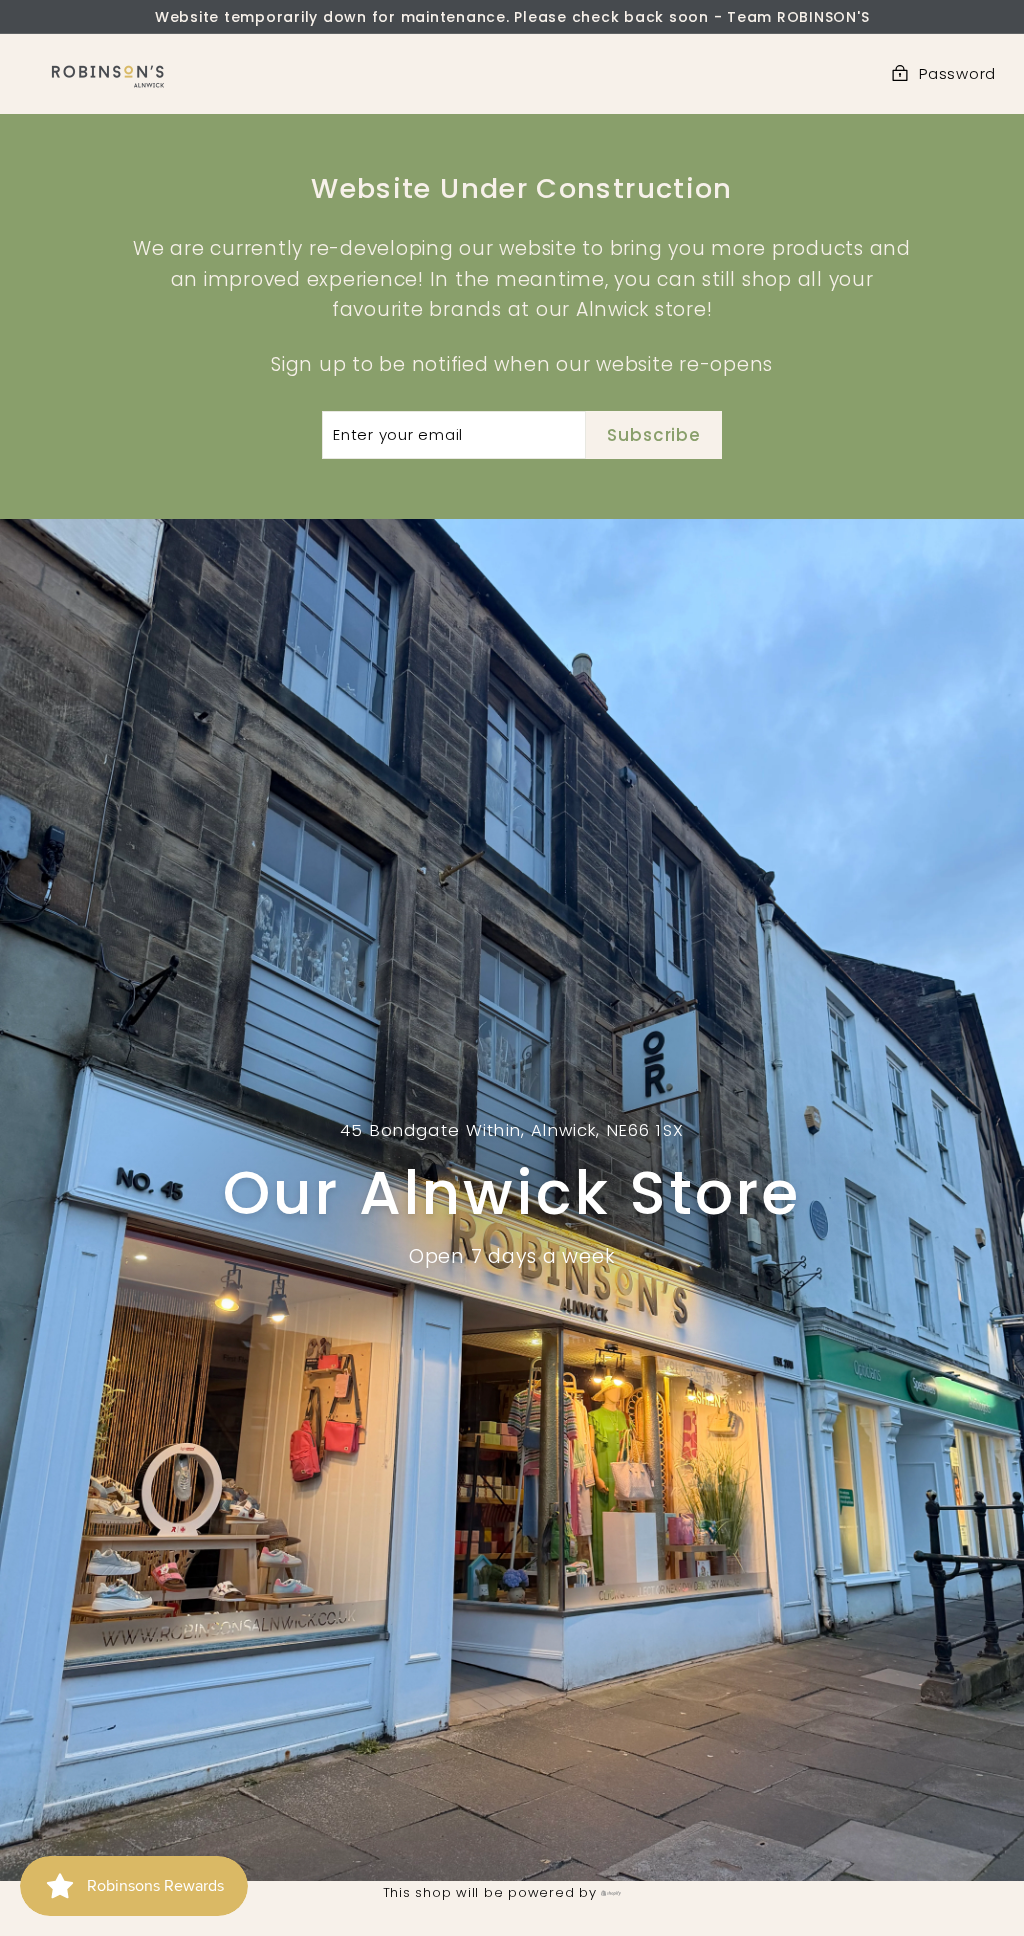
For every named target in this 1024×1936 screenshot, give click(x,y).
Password (957, 73)
